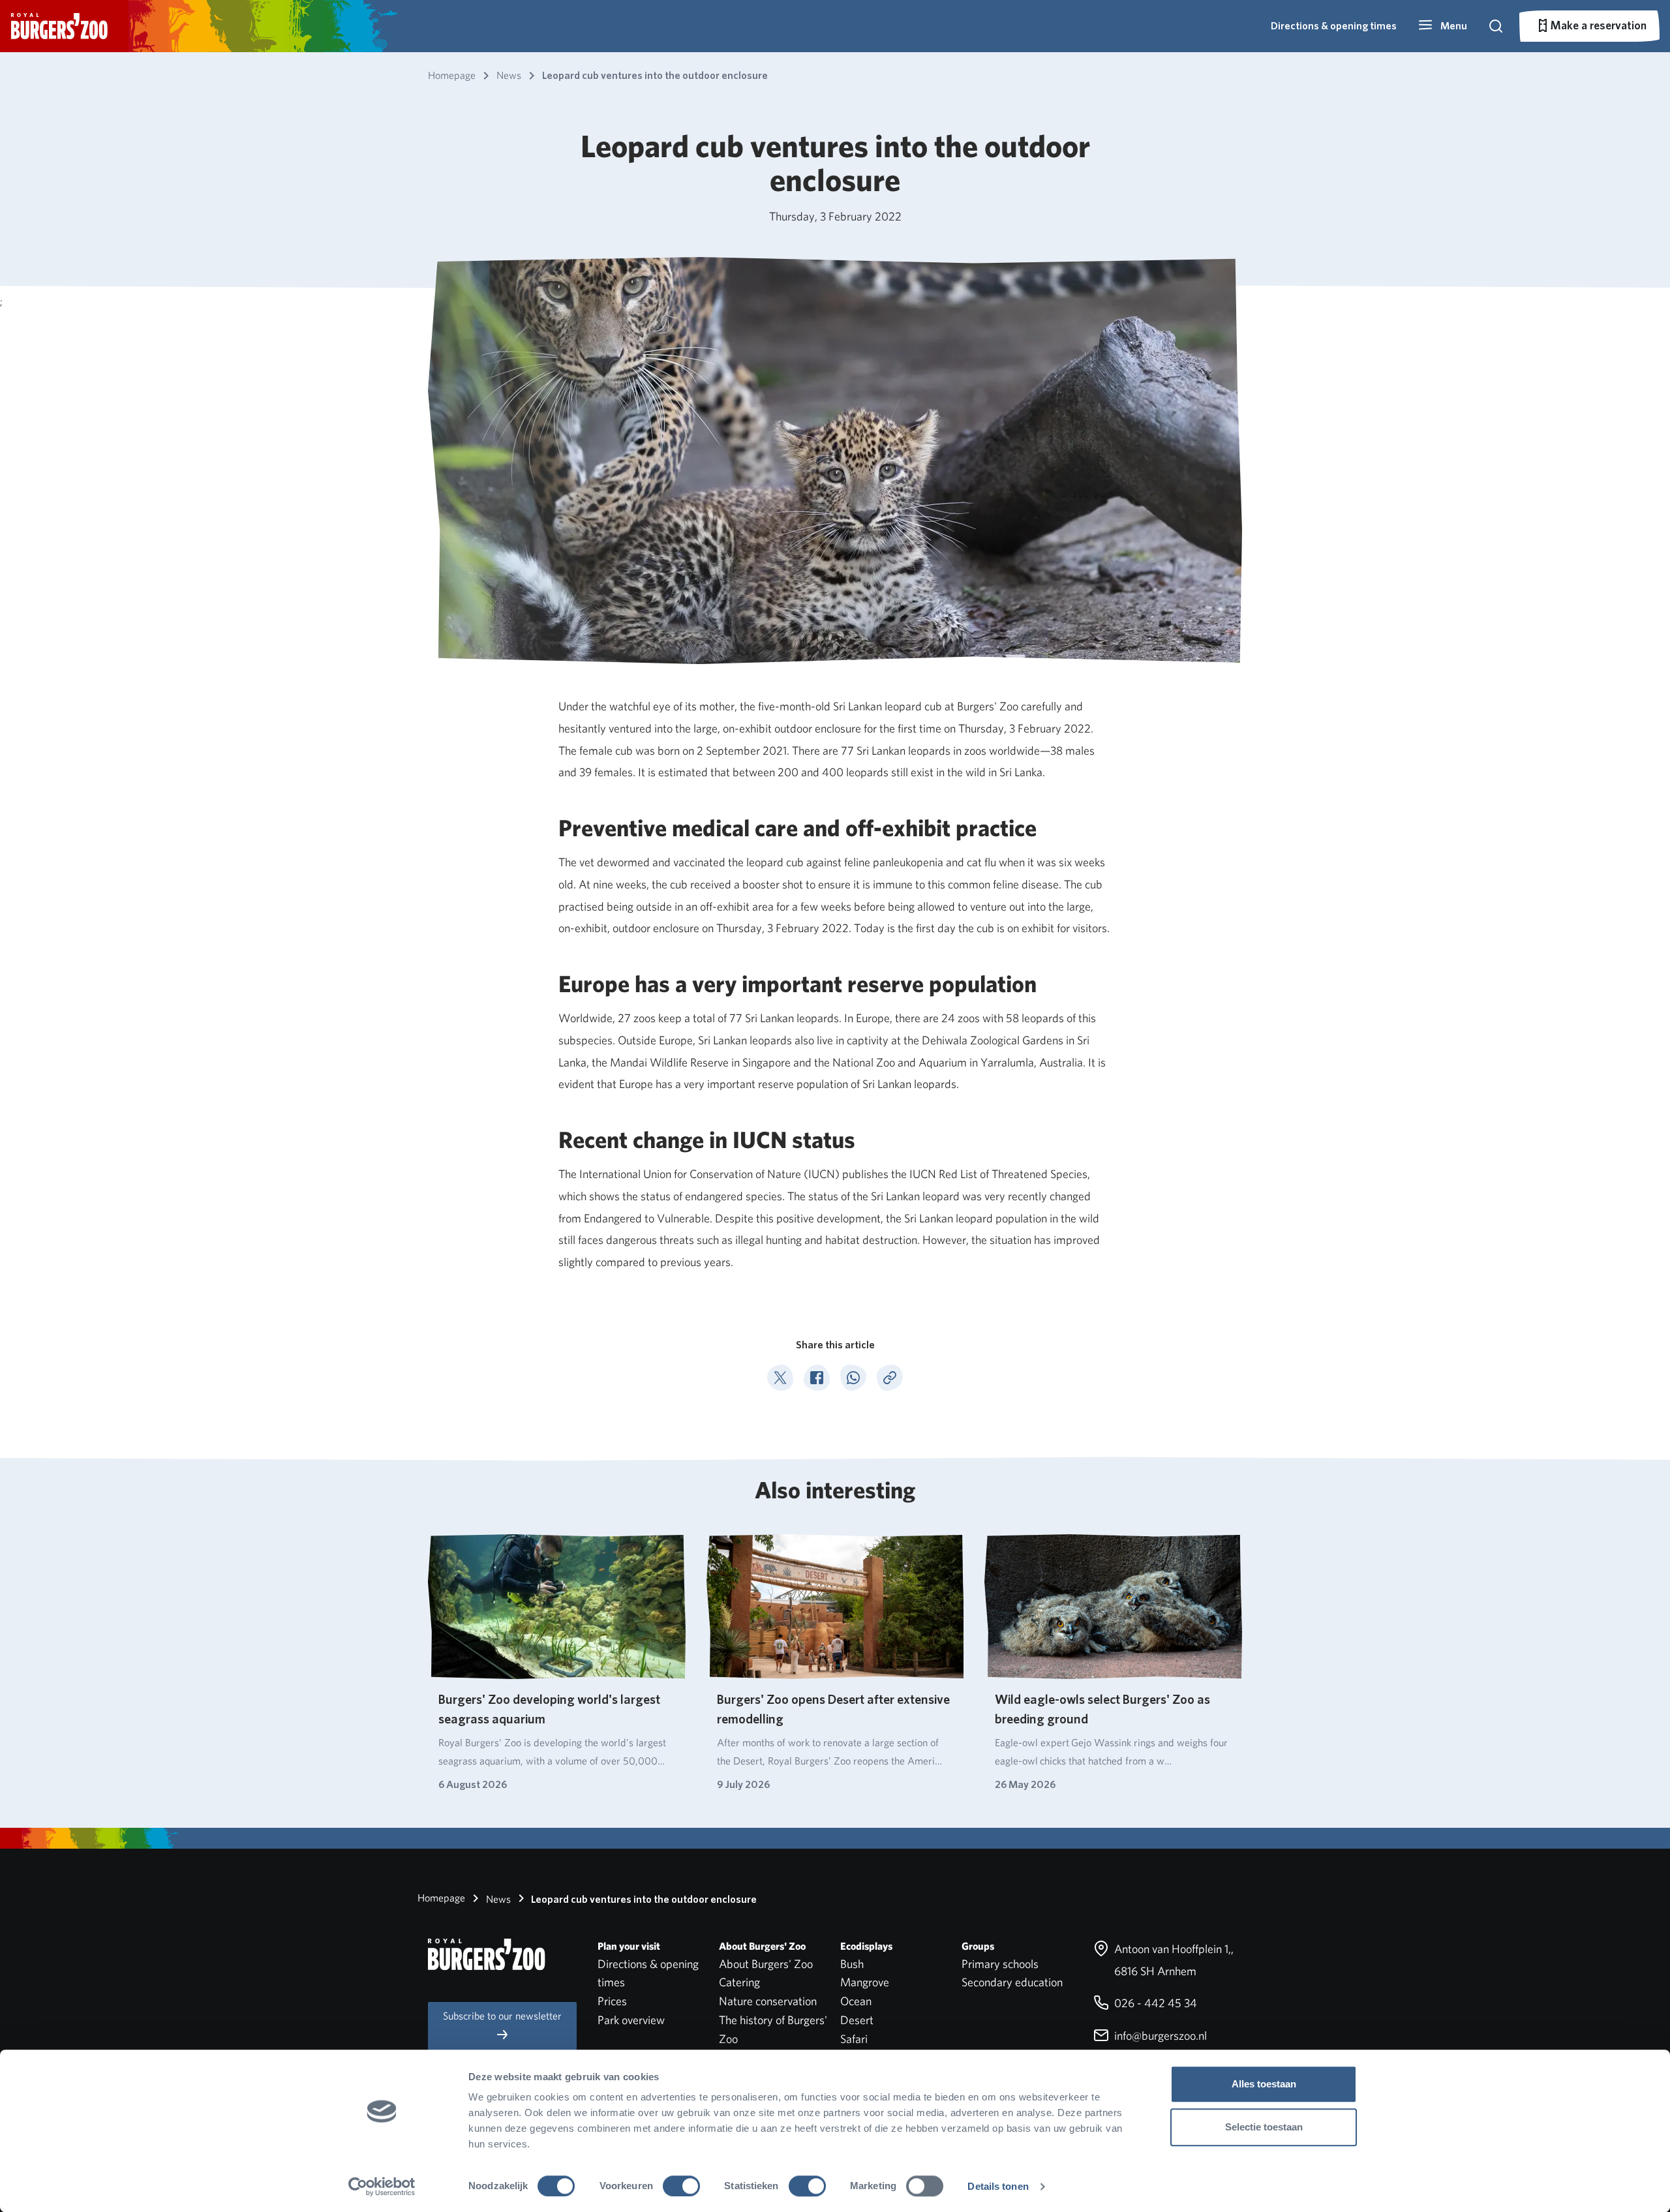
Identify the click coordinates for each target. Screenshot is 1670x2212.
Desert (857, 2020)
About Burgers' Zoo (766, 1964)
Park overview (631, 2020)
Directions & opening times (1334, 26)
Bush (852, 1964)
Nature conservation (768, 2001)
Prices (612, 2001)
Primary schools (1000, 1964)
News (497, 1899)
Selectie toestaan (1264, 2127)
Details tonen (998, 2186)
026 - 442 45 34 (1154, 2003)
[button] (1442, 26)
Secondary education (1012, 1982)
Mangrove (865, 1982)
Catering (739, 1982)
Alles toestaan (1264, 2084)
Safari (854, 2039)
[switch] (681, 2186)
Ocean (856, 2001)
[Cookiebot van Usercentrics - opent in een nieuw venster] (382, 2187)
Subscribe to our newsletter (502, 2016)
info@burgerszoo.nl (1159, 2036)
